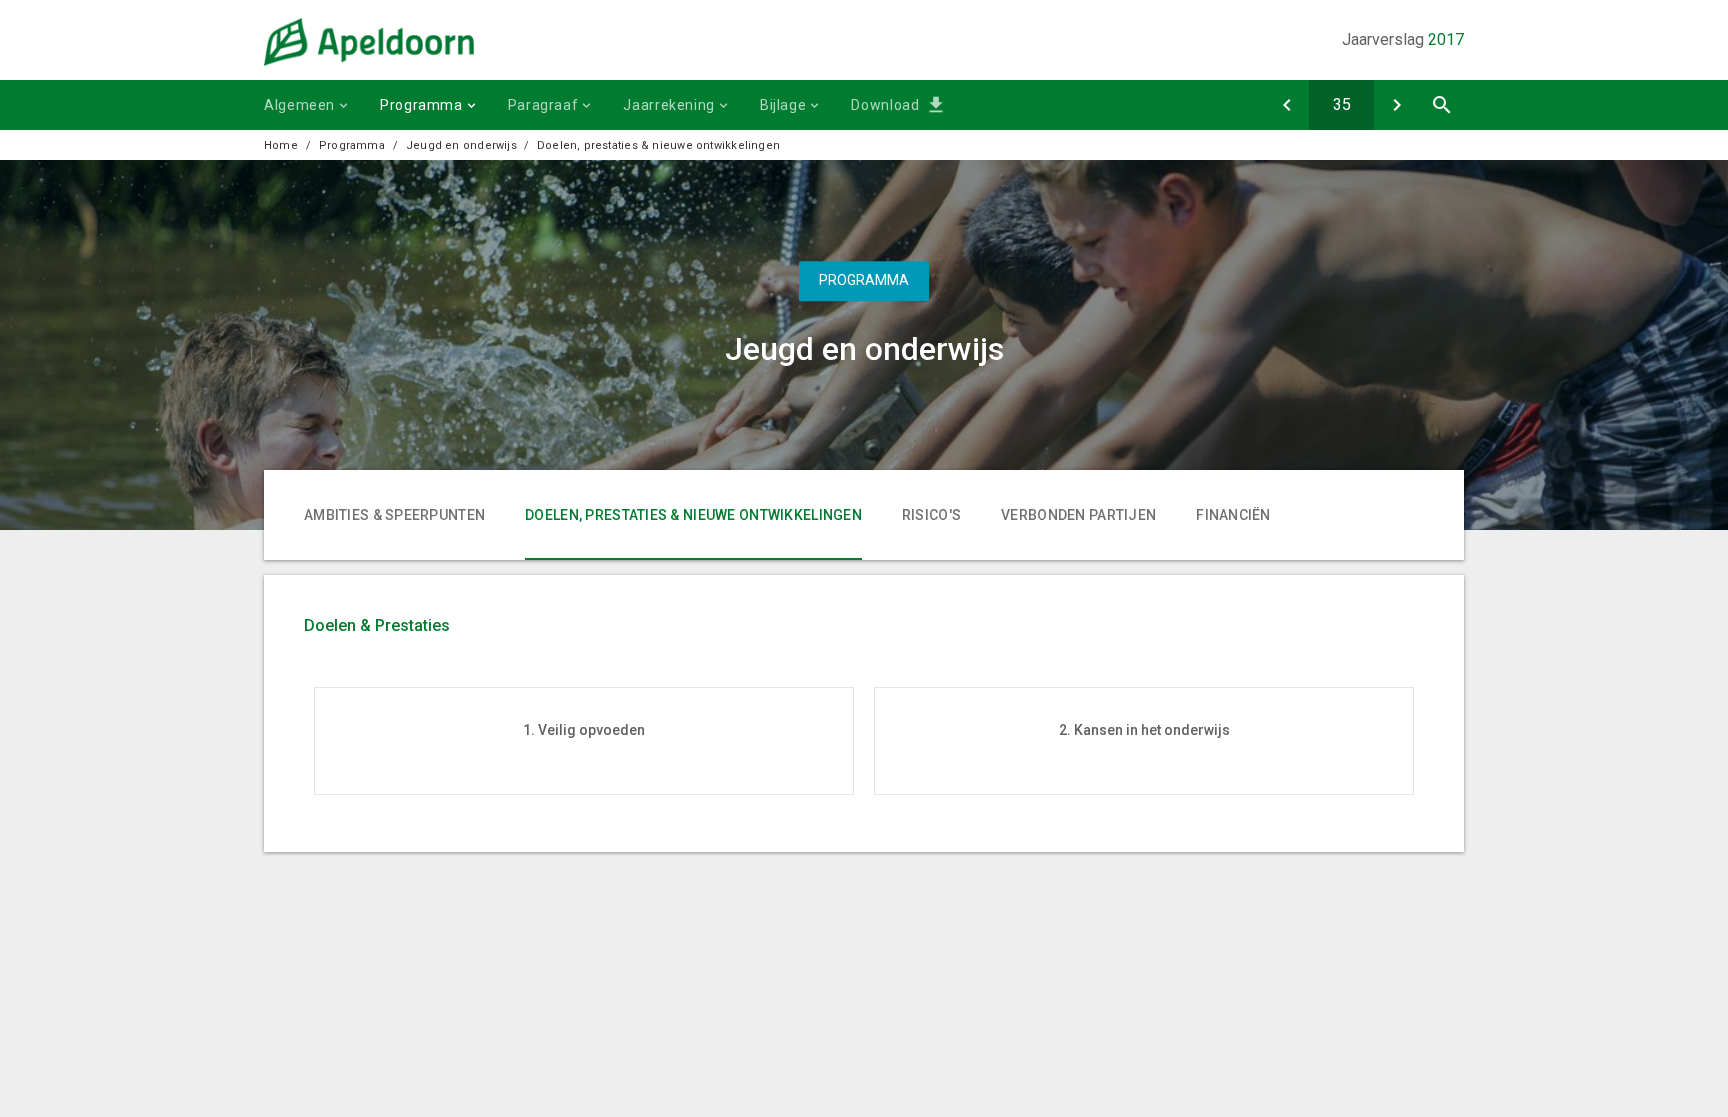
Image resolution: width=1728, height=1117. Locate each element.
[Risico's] (1396, 105)
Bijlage (783, 105)
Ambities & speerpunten (394, 515)
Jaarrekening (669, 105)
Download (885, 105)
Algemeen (299, 105)
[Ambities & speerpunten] (1286, 105)
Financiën (1233, 515)
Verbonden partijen (1078, 515)
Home (281, 145)
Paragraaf (543, 105)
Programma (421, 105)
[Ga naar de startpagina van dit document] (369, 60)
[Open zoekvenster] (1441, 105)
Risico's (931, 515)
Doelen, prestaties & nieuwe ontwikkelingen (658, 145)
